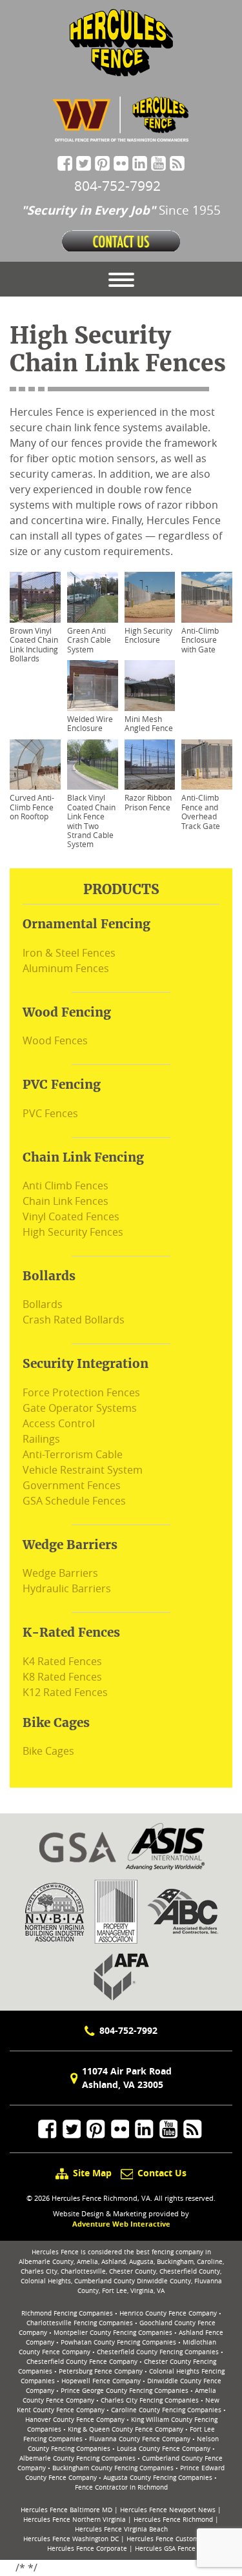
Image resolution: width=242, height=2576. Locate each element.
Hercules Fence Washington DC (71, 2539)
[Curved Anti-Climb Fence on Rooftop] (35, 765)
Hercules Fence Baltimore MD (66, 2510)
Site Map (92, 2173)
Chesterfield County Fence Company (82, 2362)
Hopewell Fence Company (101, 2381)
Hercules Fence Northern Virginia (75, 2520)
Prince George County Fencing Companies (125, 2391)
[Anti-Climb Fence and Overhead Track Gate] (207, 765)
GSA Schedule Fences (74, 1501)
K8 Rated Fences (62, 1677)
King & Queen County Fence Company (126, 2429)
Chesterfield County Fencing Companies (158, 2352)
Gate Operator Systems (80, 1408)
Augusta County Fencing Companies (158, 2478)
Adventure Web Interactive (121, 2224)
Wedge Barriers (60, 1573)
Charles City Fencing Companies (150, 2400)
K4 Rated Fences (62, 1661)
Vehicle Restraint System (83, 1470)
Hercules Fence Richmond (173, 2520)
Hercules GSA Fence (165, 2549)
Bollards (43, 1304)
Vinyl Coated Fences (71, 1216)
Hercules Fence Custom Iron (170, 2539)
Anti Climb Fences (66, 1186)
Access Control (59, 1423)
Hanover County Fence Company (75, 2420)
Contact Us (161, 2173)
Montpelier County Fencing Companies (113, 2333)
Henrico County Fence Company (168, 2313)
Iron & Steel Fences (69, 953)
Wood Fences (55, 1040)
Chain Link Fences (66, 1201)
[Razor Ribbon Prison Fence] (150, 765)
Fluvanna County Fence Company (140, 2439)
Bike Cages (48, 1751)
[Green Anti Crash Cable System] (93, 597)
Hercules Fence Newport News (168, 2510)
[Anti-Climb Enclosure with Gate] (207, 597)
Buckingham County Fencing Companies (113, 2468)
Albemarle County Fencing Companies (77, 2458)
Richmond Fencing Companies (67, 2313)
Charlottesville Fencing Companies (80, 2323)
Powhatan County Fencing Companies (118, 2342)
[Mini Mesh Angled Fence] (150, 686)
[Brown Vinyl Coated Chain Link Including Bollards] (35, 597)
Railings (41, 1439)
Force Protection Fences (81, 1392)
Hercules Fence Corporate (87, 2549)
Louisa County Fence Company (164, 2449)
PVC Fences (50, 1113)
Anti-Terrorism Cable (73, 1454)
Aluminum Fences (66, 968)
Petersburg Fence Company (101, 2371)
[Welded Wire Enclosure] (93, 686)
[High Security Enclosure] (150, 597)
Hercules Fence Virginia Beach (121, 2529)
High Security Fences (73, 1232)
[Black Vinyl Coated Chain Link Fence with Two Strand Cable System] (93, 765)
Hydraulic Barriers (67, 1588)
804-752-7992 (128, 2030)
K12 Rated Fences (65, 1692)
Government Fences (72, 1485)
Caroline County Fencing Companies (166, 2410)
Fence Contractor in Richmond (121, 2487)
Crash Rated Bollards (74, 1320)
